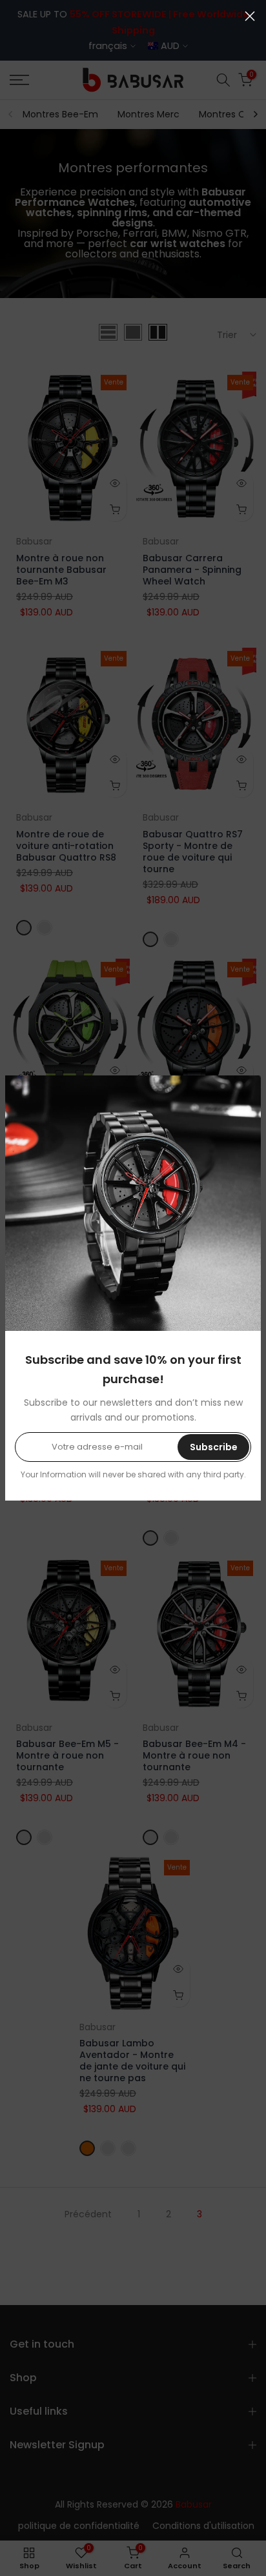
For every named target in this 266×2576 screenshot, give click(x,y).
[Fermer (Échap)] (250, 16)
